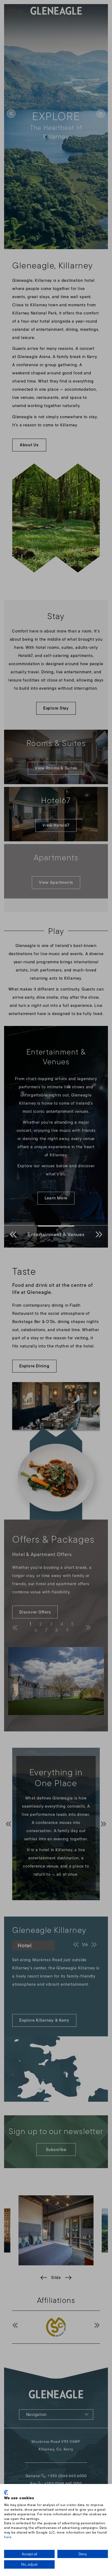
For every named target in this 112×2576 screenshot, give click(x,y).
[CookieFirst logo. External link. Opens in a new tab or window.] (6, 2492)
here (8, 2537)
